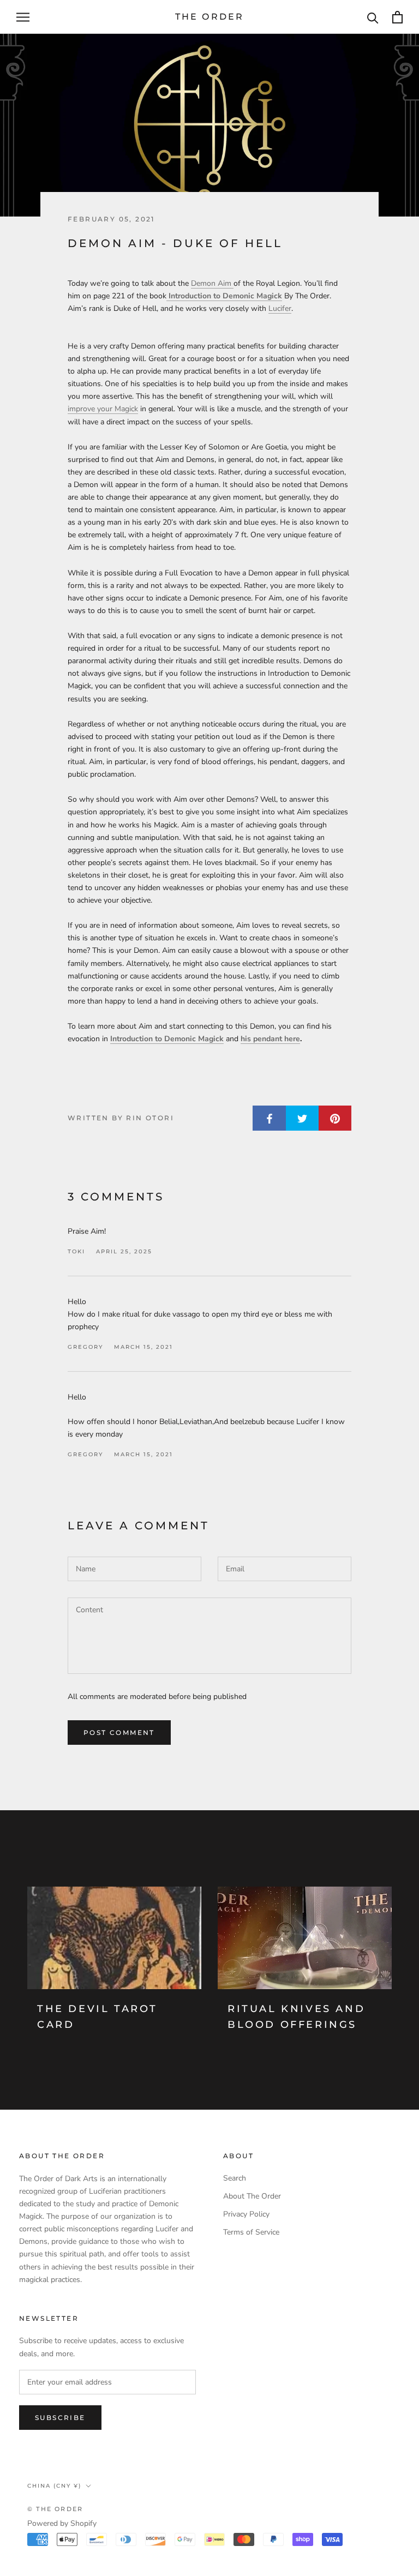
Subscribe (60, 2418)
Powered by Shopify (62, 2523)
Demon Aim (212, 283)
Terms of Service (251, 2232)
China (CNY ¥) (54, 2486)
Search (235, 2178)
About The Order (252, 2196)
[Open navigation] (23, 17)
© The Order (55, 2509)
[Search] (373, 17)
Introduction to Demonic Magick (224, 296)
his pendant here (270, 1039)
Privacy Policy (246, 2214)
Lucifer (280, 308)
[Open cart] (397, 17)
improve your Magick (103, 409)
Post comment (119, 1733)
